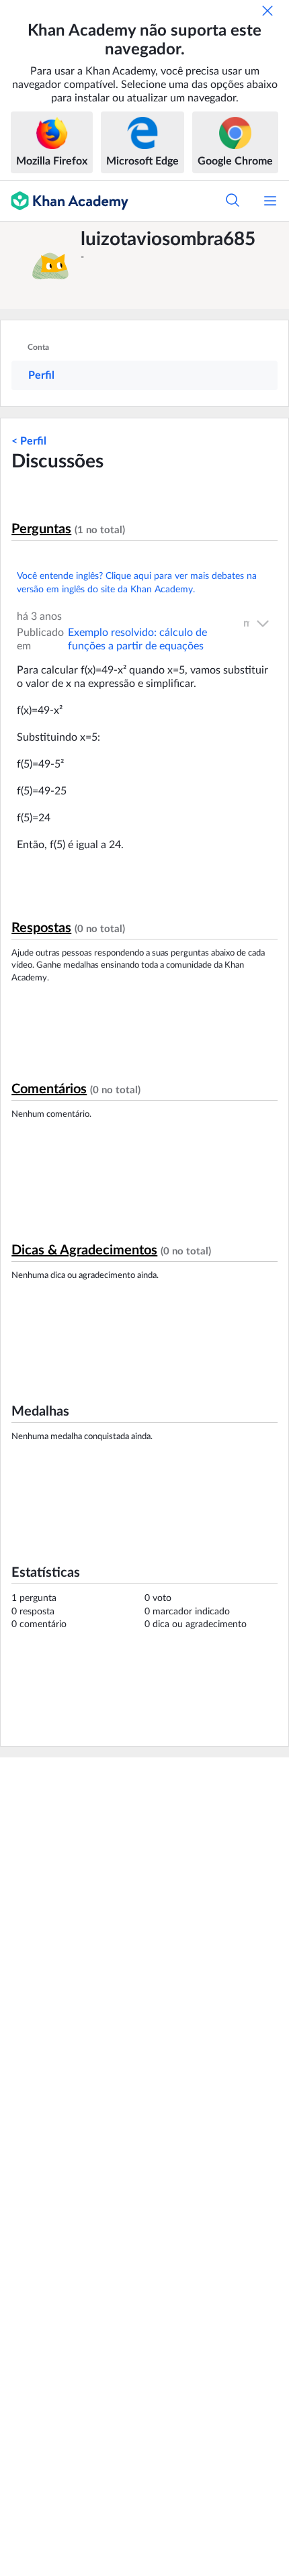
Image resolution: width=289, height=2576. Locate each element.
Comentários (49, 1089)
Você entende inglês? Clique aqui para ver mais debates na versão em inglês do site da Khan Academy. (137, 583)
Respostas (41, 928)
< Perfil (29, 441)
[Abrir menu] (270, 201)
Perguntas (41, 529)
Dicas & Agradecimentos (84, 1250)
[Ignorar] (267, 11)
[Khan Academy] (64, 201)
